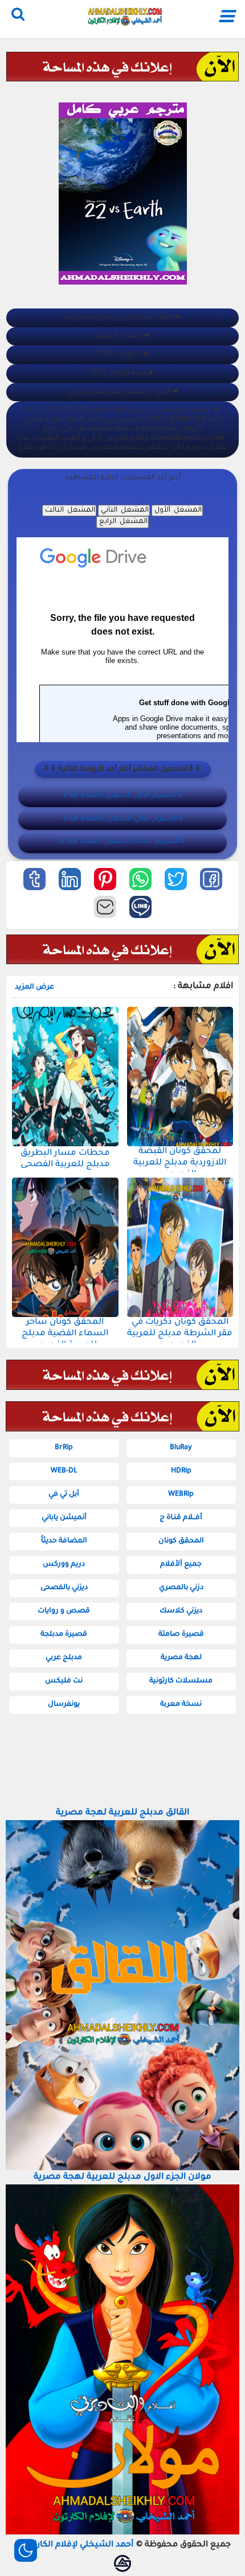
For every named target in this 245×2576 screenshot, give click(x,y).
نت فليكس (64, 1681)
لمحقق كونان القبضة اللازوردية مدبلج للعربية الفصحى (180, 1163)
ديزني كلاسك (181, 1611)
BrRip (64, 1448)
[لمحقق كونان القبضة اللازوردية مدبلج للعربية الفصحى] (180, 1077)
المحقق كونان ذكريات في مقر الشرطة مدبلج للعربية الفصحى (180, 1334)
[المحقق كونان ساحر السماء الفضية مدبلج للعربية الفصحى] (65, 1247)
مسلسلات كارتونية (181, 1681)
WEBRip (181, 1495)
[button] (211, 879)
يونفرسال (64, 1705)
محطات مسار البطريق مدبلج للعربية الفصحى (65, 1159)
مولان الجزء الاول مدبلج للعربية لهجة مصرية (122, 2177)
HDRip (181, 1471)
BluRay (181, 1448)
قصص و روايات (64, 1611)
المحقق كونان (181, 1541)
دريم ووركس (64, 1565)
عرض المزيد (34, 987)
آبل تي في (64, 1495)
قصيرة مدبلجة (64, 1635)
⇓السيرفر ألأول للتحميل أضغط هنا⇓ (122, 796)
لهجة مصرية (181, 1658)
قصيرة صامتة (181, 1635)
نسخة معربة (181, 1705)
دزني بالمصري (181, 1588)
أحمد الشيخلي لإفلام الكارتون (78, 2545)
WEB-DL (64, 1471)
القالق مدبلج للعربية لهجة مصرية (122, 1813)
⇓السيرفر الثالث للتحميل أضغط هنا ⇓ (122, 842)
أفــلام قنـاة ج (181, 1518)
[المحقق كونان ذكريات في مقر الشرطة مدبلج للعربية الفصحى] (180, 1247)
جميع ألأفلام (181, 1565)
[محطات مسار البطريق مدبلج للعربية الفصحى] (65, 1077)
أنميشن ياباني (64, 1518)
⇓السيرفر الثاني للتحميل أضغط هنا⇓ (123, 819)
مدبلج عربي (64, 1658)
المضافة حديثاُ (64, 1541)
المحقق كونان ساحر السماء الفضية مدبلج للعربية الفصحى (65, 1334)
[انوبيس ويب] (122, 2563)
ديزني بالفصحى (64, 1588)
